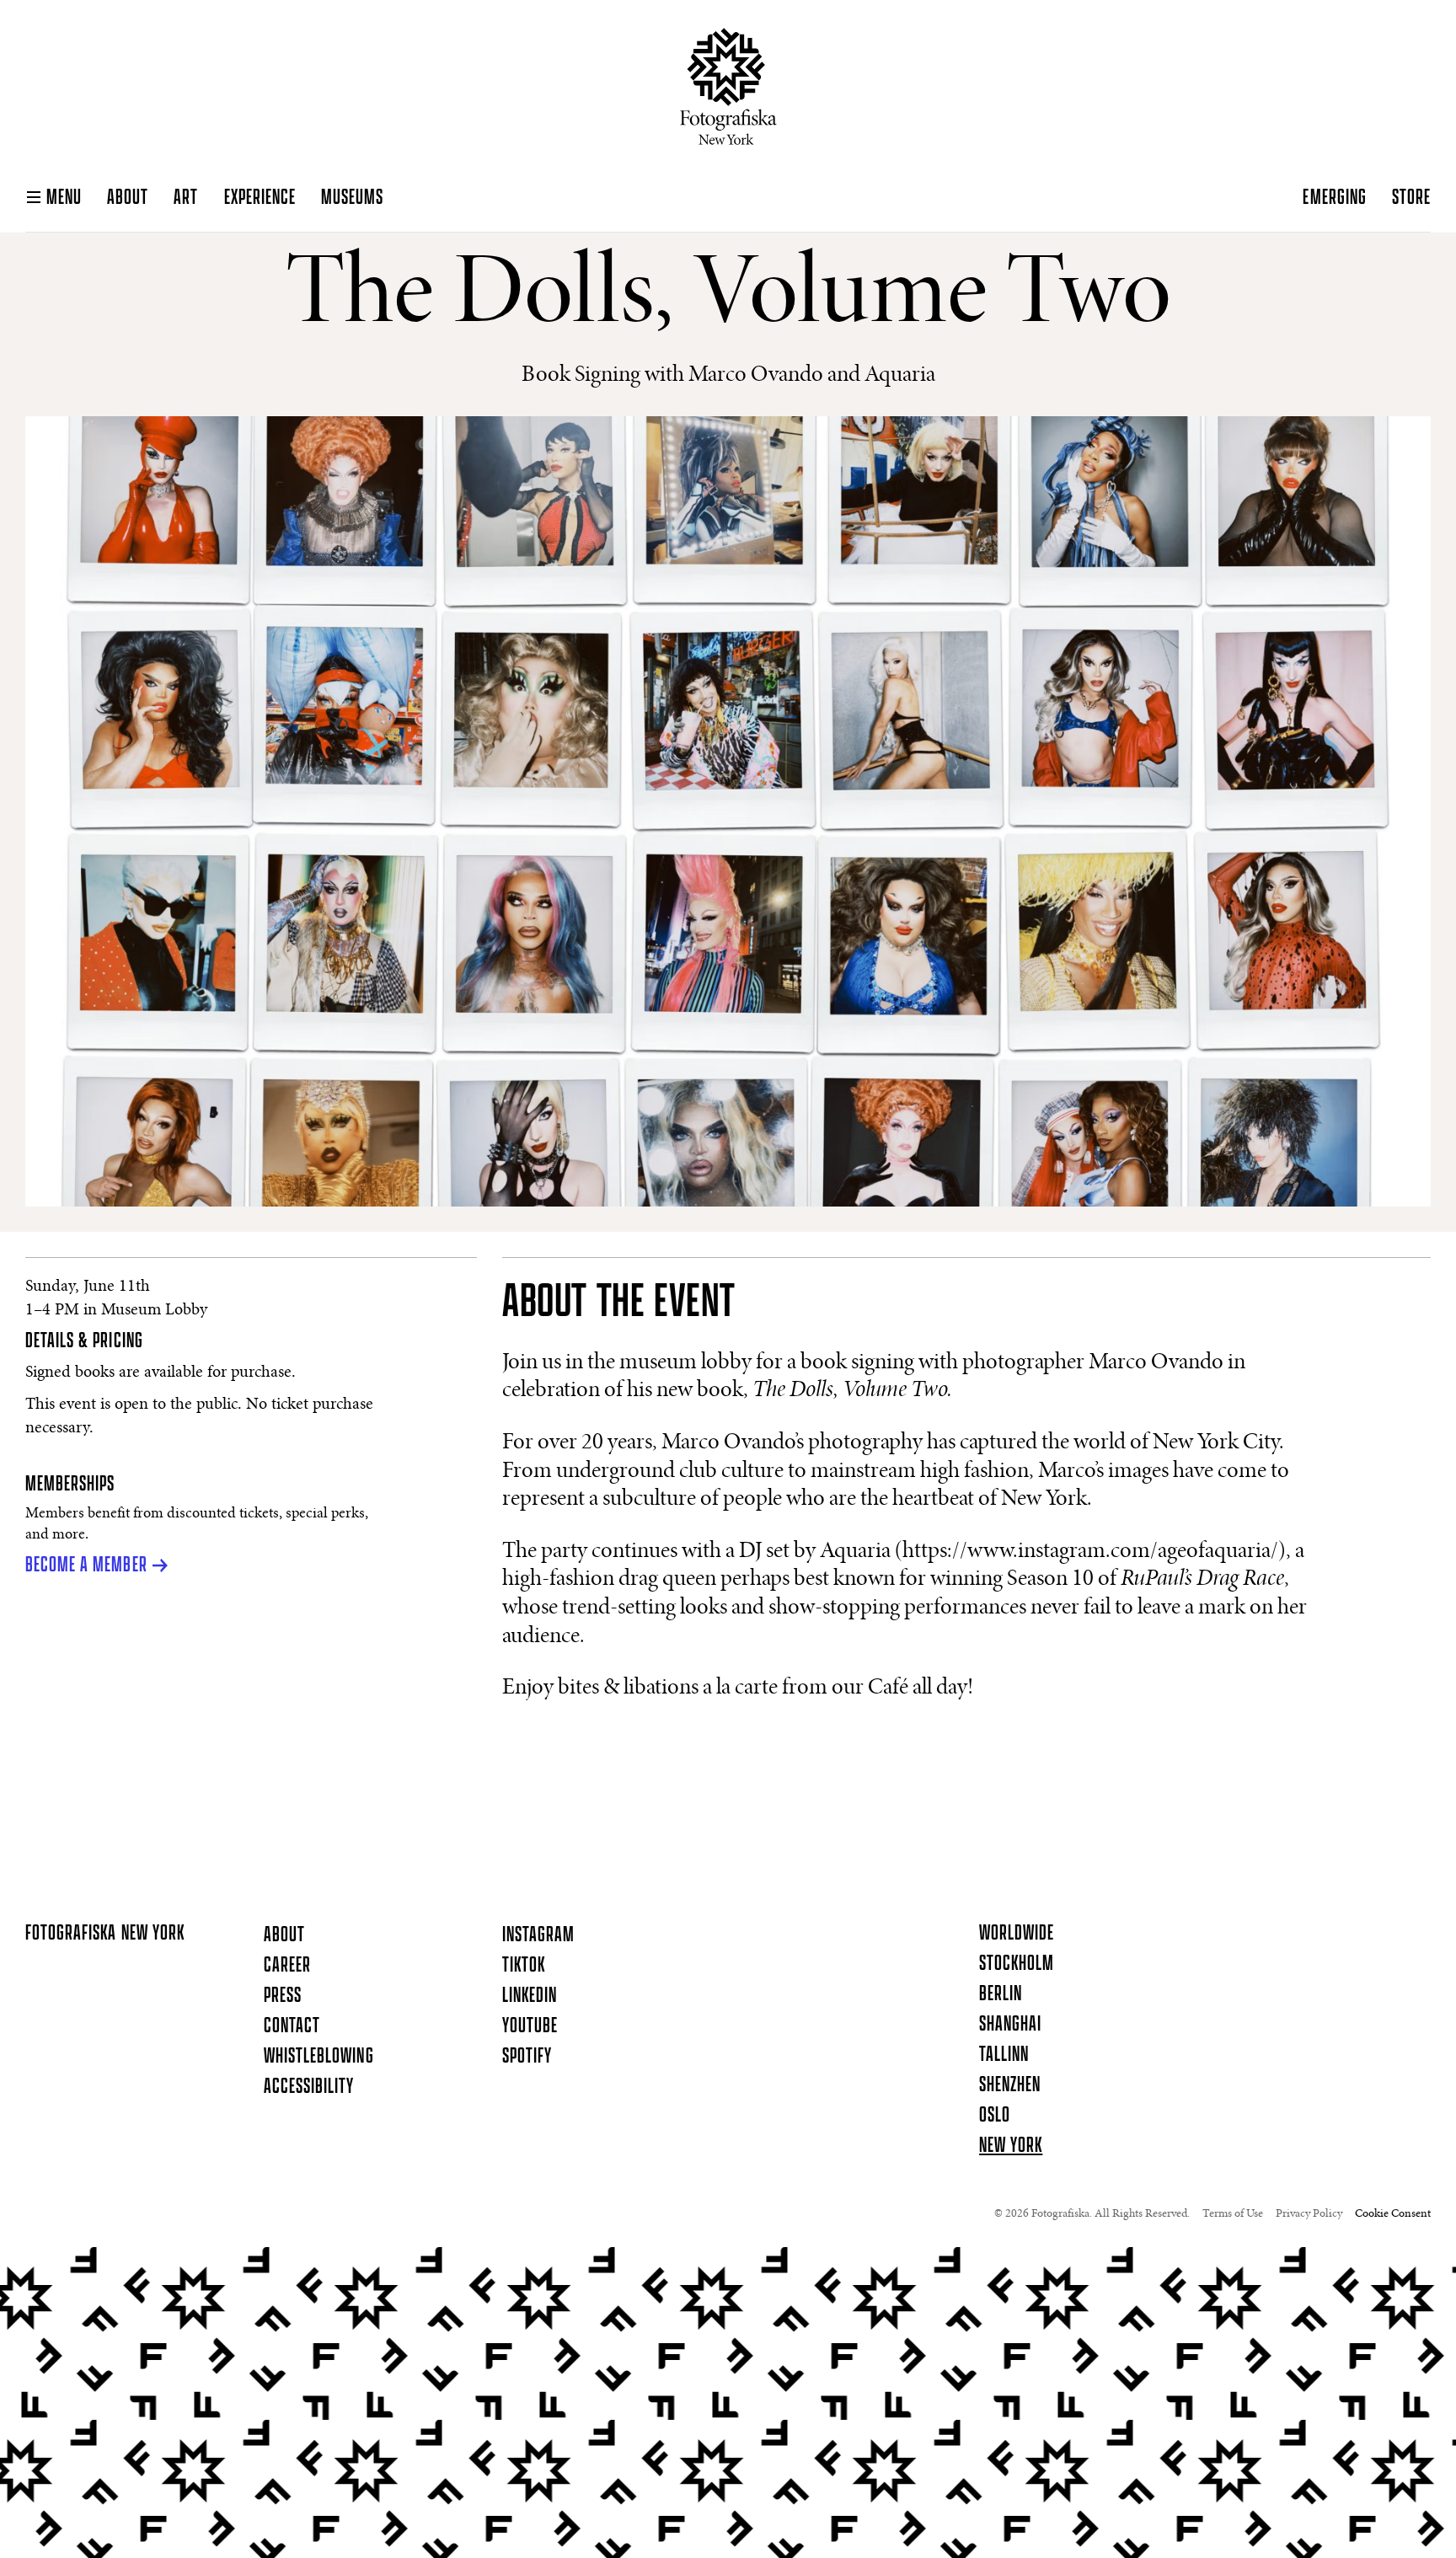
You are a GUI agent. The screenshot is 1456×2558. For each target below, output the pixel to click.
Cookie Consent (1393, 2214)
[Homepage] (728, 86)
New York (1011, 2146)
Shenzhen (1010, 2085)
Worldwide (1017, 1934)
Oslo (995, 2116)
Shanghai (1010, 2025)
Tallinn (1004, 2055)
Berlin (1001, 1994)
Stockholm (1017, 1964)
